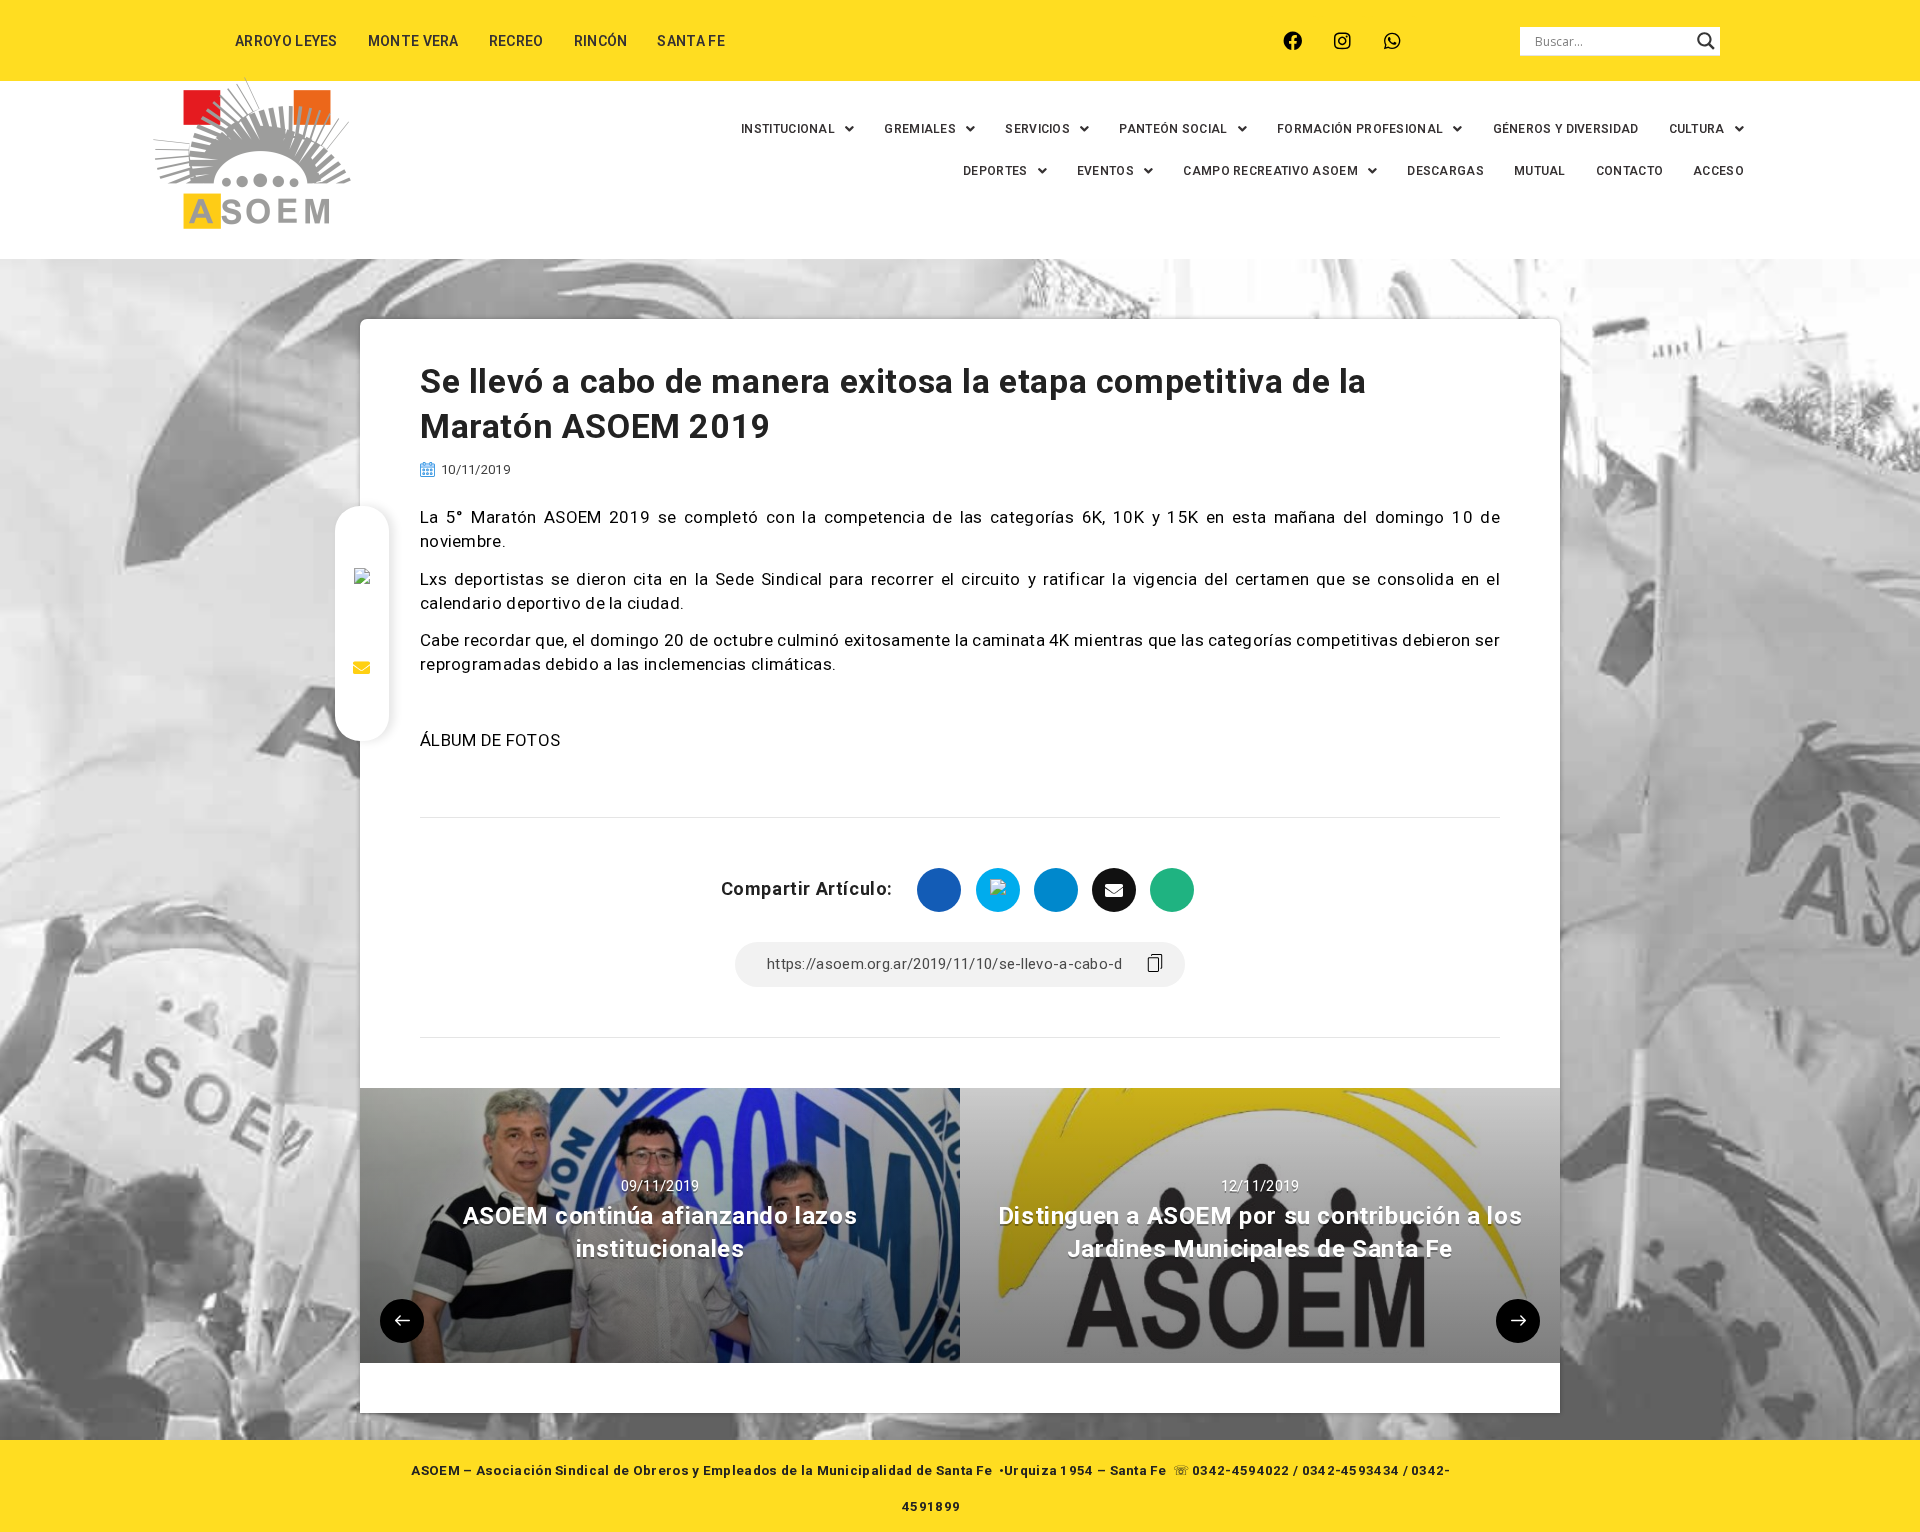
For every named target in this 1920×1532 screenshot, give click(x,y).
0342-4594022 (1241, 1470)
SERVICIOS (1037, 129)
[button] (797, 129)
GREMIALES (920, 129)
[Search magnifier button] (1706, 41)
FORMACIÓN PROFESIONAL (1360, 129)
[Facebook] (1292, 40)
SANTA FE (690, 41)
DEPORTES (995, 171)
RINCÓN (601, 41)
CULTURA (1697, 129)
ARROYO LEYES (286, 41)
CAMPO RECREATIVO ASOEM (1270, 171)
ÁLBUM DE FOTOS (490, 740)
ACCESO (1718, 171)
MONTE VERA (413, 41)
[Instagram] (1342, 40)
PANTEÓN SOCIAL (1173, 129)
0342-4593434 (1351, 1470)
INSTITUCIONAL (788, 129)
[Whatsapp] (1392, 40)
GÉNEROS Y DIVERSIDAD (1566, 129)
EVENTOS (1105, 171)
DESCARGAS (1445, 171)
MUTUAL (1540, 171)
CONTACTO (1629, 171)
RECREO (516, 41)
